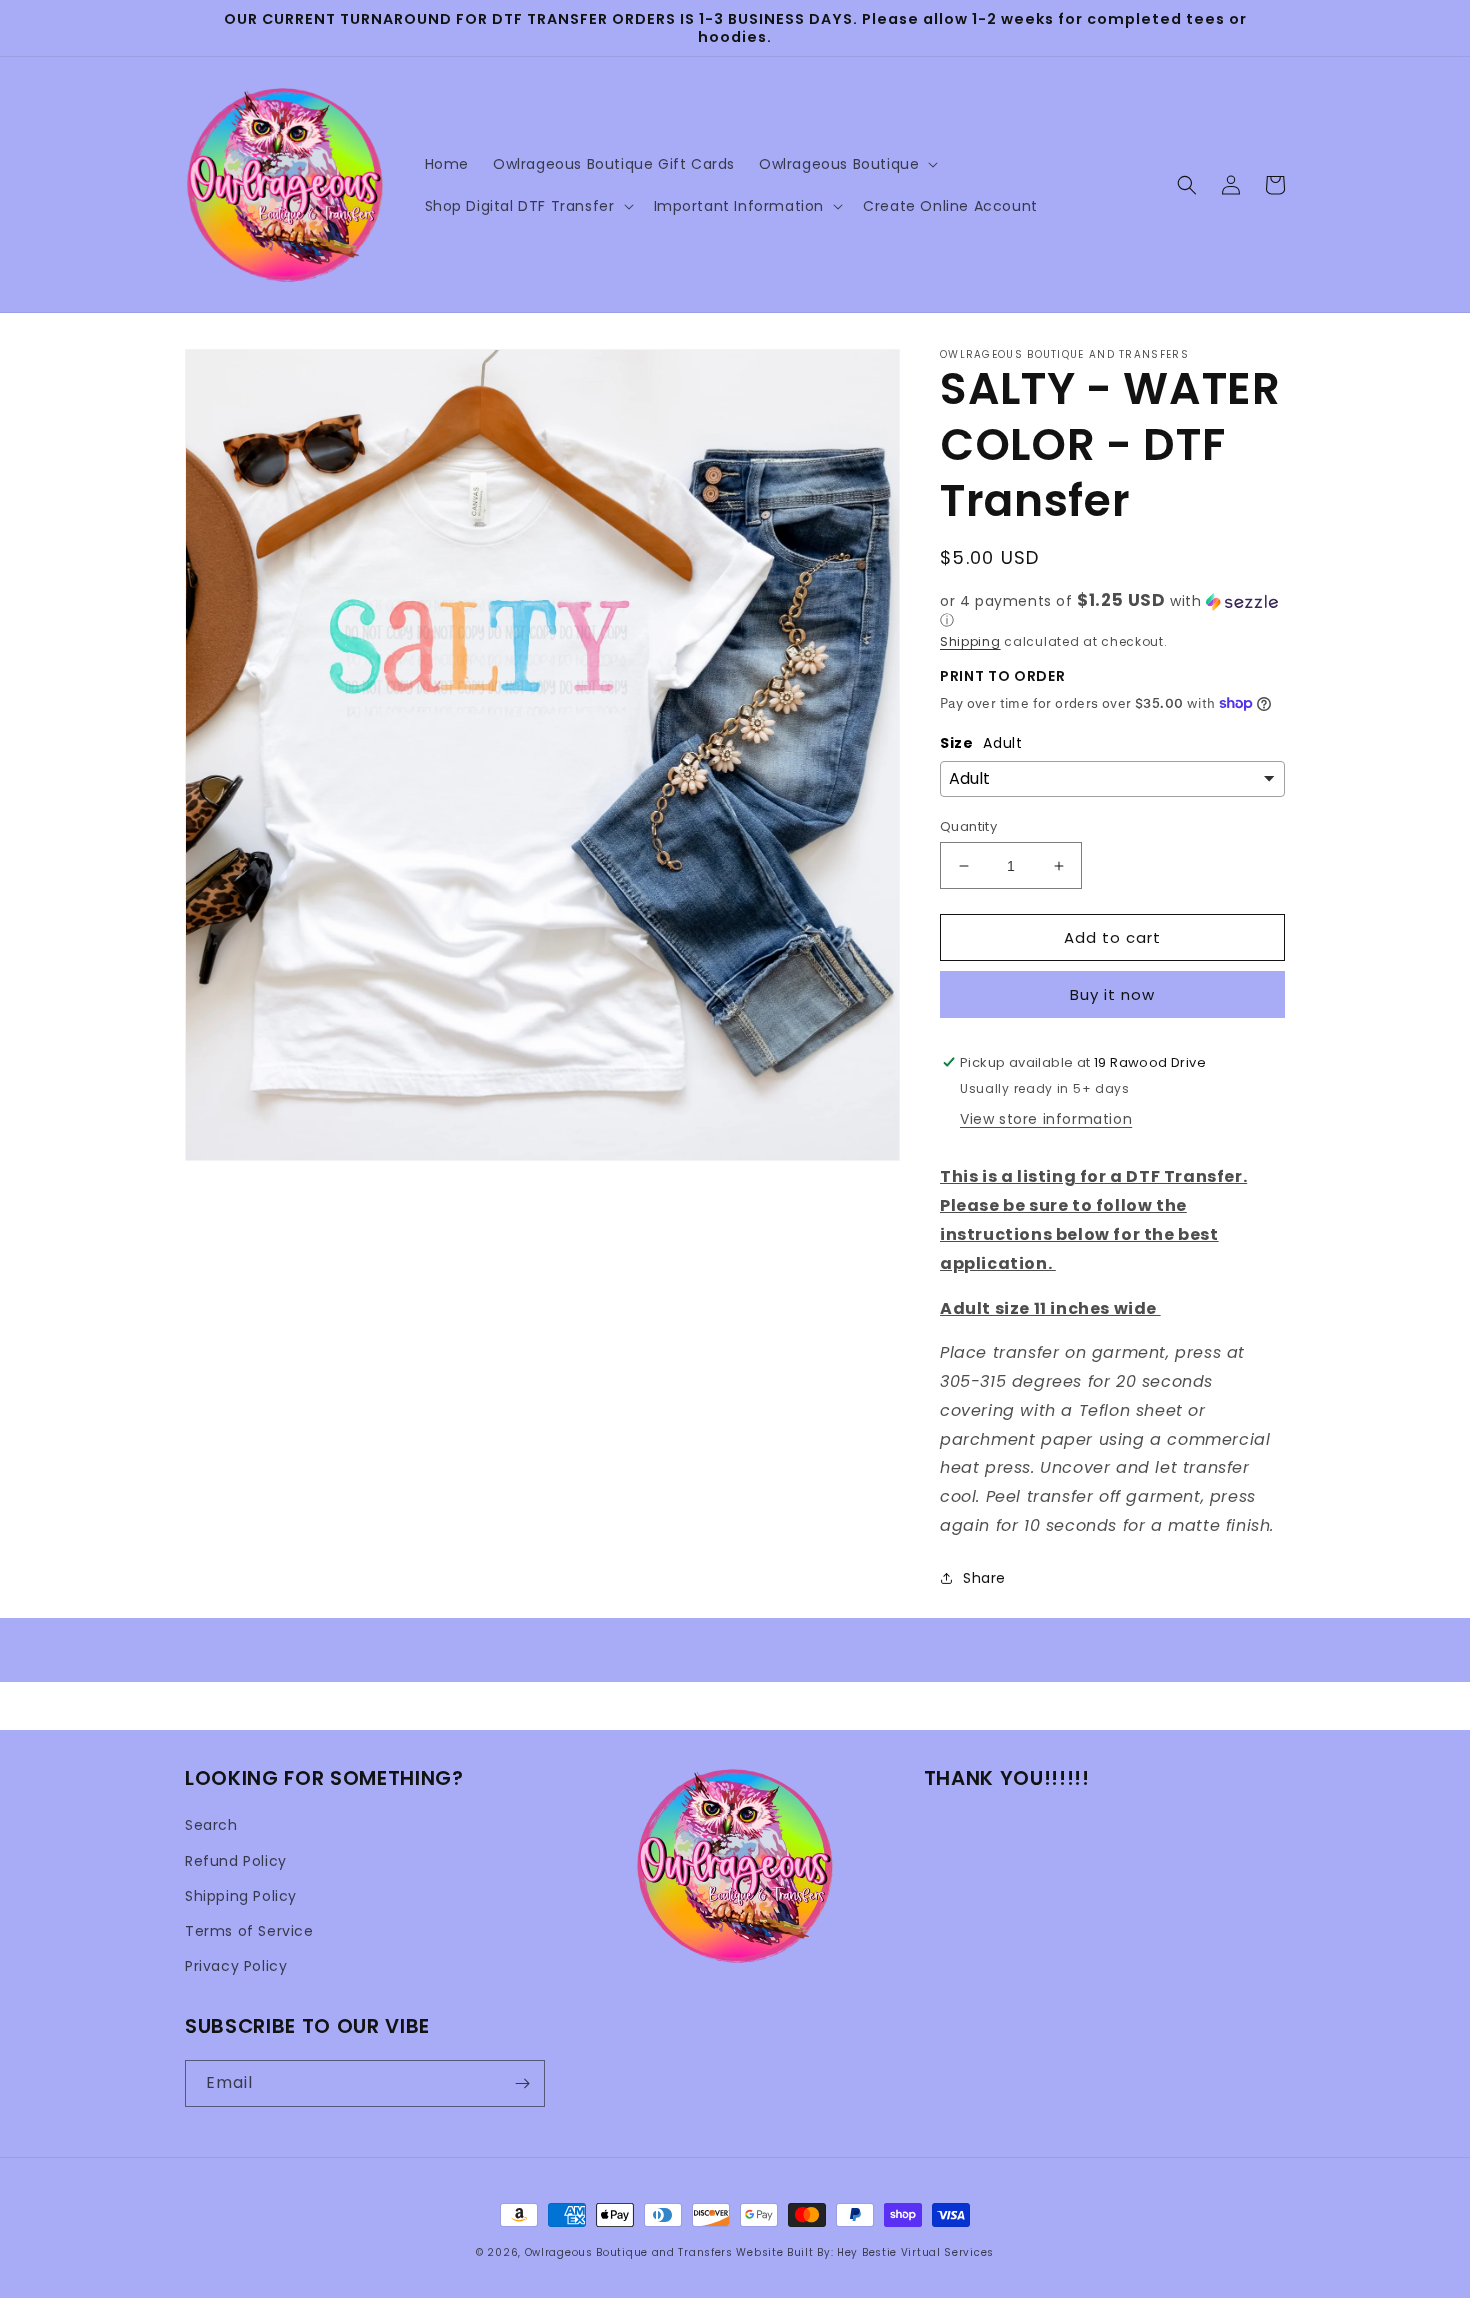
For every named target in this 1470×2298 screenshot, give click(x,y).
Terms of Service (249, 1931)
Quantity (968, 826)
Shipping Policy (241, 1896)
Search (211, 1825)
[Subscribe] (522, 2083)
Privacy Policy (236, 1966)
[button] (846, 164)
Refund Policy (236, 1861)
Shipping (970, 641)
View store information (1046, 1119)
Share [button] (984, 1578)
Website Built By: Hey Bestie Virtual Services (865, 2252)
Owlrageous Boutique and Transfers (629, 2252)
